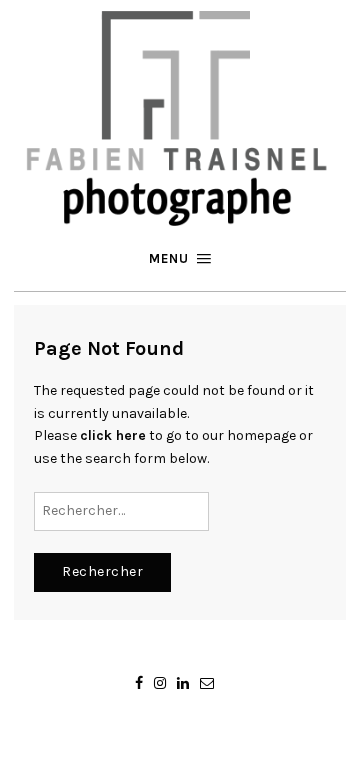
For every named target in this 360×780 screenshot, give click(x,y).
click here (113, 435)
